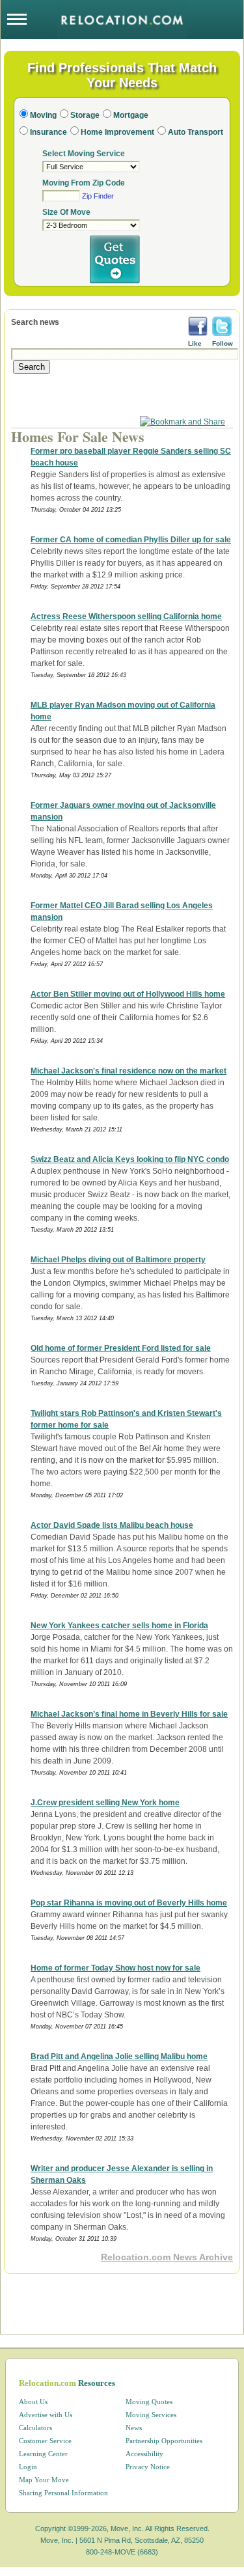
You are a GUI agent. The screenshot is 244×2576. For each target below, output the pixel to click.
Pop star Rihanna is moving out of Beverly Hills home (129, 1903)
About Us (33, 2402)
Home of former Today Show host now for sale (115, 1968)
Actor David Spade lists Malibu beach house (112, 1525)
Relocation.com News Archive (167, 2257)
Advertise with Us (46, 2415)
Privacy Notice (148, 2467)
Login (28, 2467)
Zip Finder (98, 196)
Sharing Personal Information (63, 2493)
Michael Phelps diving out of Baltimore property (118, 1260)
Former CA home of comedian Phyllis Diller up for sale (131, 540)
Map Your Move (44, 2480)
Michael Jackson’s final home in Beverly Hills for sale (129, 1714)
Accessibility (144, 2454)
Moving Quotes (149, 2402)
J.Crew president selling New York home (105, 1803)
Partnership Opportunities (164, 2441)
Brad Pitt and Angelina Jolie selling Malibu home (119, 2057)
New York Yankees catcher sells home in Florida (119, 1626)
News (134, 2428)
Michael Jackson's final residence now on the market (129, 1071)
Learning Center (43, 2454)
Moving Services (151, 2415)
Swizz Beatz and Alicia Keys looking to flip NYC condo (130, 1159)
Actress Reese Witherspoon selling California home (126, 616)
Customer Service (45, 2441)
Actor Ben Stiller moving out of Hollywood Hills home (128, 994)
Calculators (35, 2428)
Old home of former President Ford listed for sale (121, 1348)
